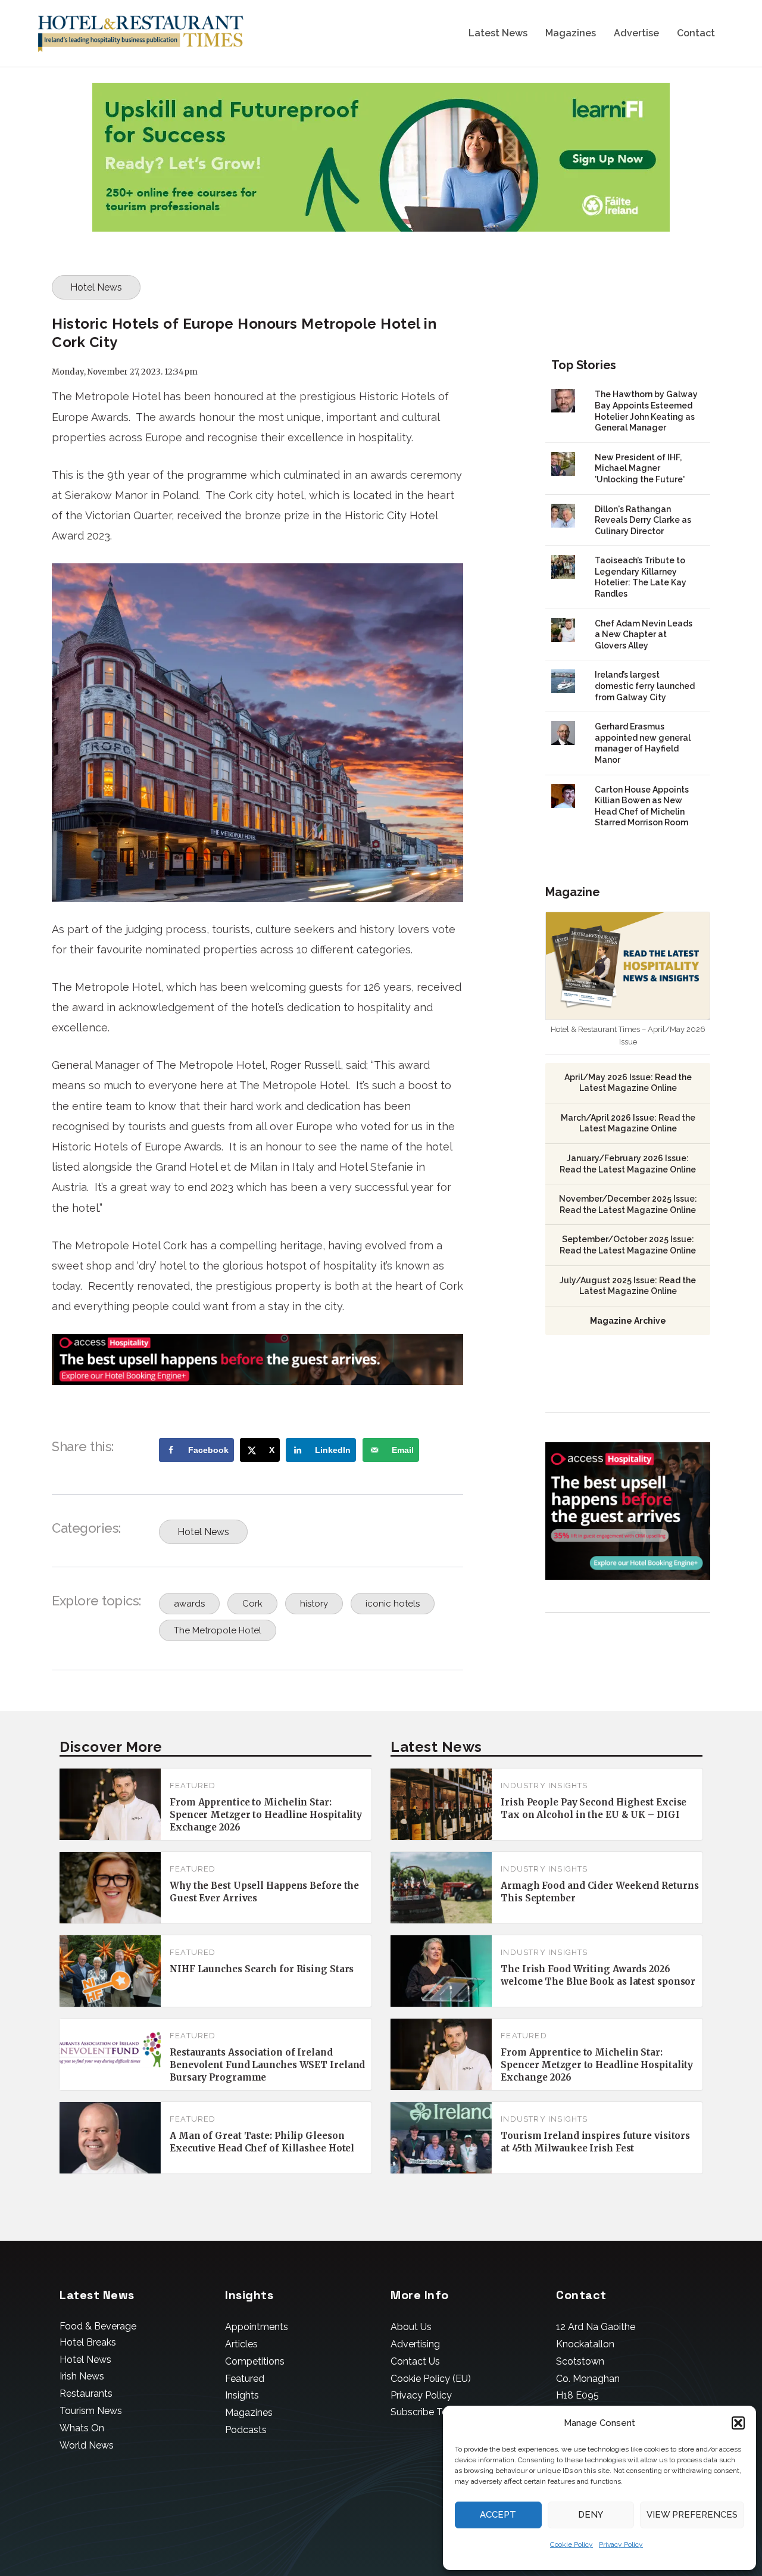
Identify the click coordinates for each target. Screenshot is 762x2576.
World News (87, 2445)
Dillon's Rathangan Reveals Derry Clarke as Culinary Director (643, 520)
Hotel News (96, 287)
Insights (242, 2395)
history (314, 1604)
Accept (498, 2515)
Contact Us (415, 2361)
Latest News (498, 34)
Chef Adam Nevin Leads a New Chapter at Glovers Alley (644, 634)
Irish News (82, 2376)
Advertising (415, 2344)
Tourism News (91, 2411)
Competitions (255, 2361)
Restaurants (86, 2393)
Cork (252, 1604)
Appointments (257, 2327)
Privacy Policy (621, 2544)
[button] (738, 2423)
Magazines (571, 34)
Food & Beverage (98, 2326)
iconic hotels (393, 1604)
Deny (591, 2515)
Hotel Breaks (88, 2342)
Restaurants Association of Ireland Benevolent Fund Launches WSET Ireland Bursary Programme (267, 2065)
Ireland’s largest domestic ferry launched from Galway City (645, 686)
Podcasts (246, 2430)
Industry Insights (544, 1786)
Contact (696, 34)
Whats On (82, 2428)
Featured (193, 1786)
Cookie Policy (571, 2544)
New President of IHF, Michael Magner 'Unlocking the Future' (640, 468)
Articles (241, 2344)
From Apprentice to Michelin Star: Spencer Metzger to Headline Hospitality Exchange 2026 (266, 1815)
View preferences (692, 2515)
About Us (411, 2327)
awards (189, 1604)
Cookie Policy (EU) (431, 2379)
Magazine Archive (628, 1321)
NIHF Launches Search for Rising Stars (262, 1969)
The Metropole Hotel (218, 1630)
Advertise (636, 34)
